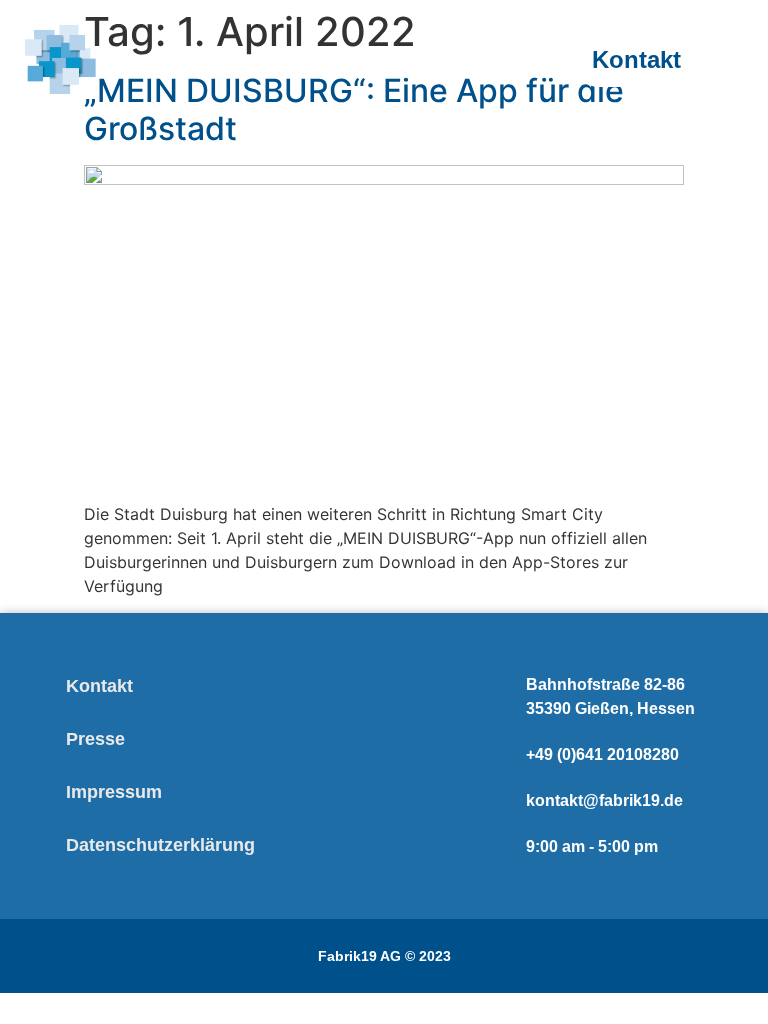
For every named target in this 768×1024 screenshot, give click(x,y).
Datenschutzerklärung (160, 845)
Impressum (114, 792)
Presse (95, 739)
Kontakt (99, 686)
